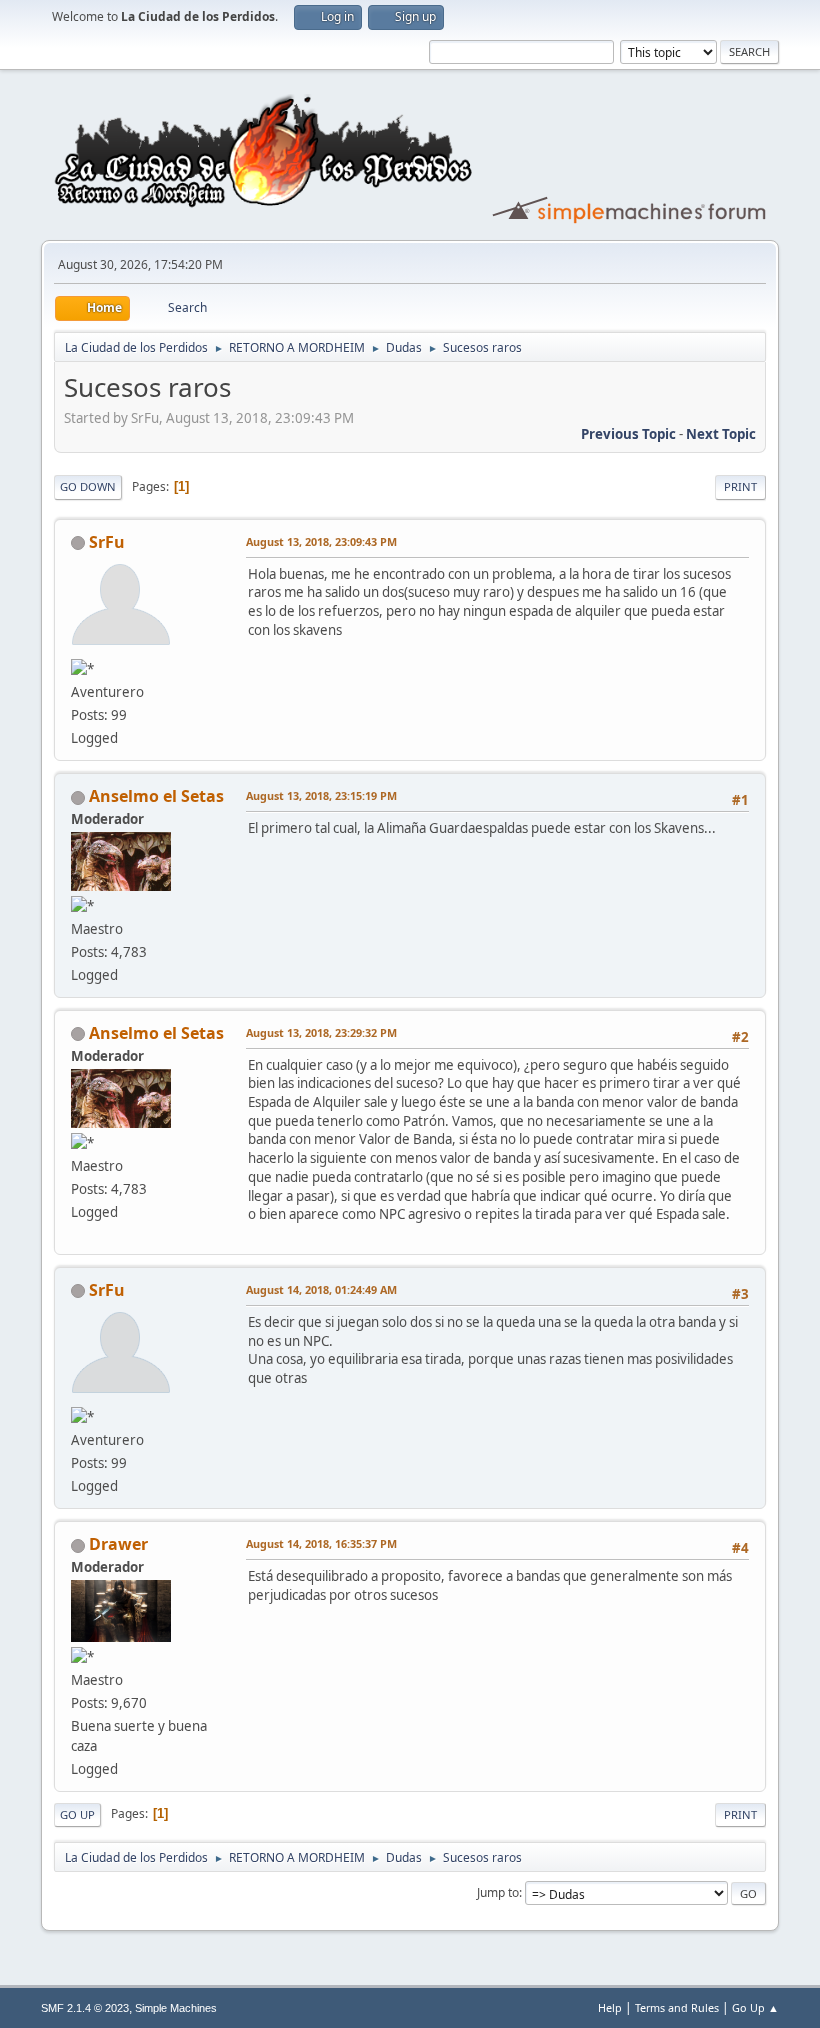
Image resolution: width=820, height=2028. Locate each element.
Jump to (498, 1892)
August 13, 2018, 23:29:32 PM (321, 1032)
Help (610, 2007)
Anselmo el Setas (156, 796)
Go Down (88, 486)
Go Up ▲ (755, 2007)
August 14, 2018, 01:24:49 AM (321, 1289)
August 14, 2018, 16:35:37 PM (321, 1543)
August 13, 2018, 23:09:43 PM (321, 541)
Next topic (721, 434)
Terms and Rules (677, 2007)
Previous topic (628, 434)
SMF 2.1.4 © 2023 (85, 2008)
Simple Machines (176, 2008)
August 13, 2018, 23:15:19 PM (321, 795)
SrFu (107, 542)
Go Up (77, 1814)
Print (740, 486)
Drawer (118, 1544)
